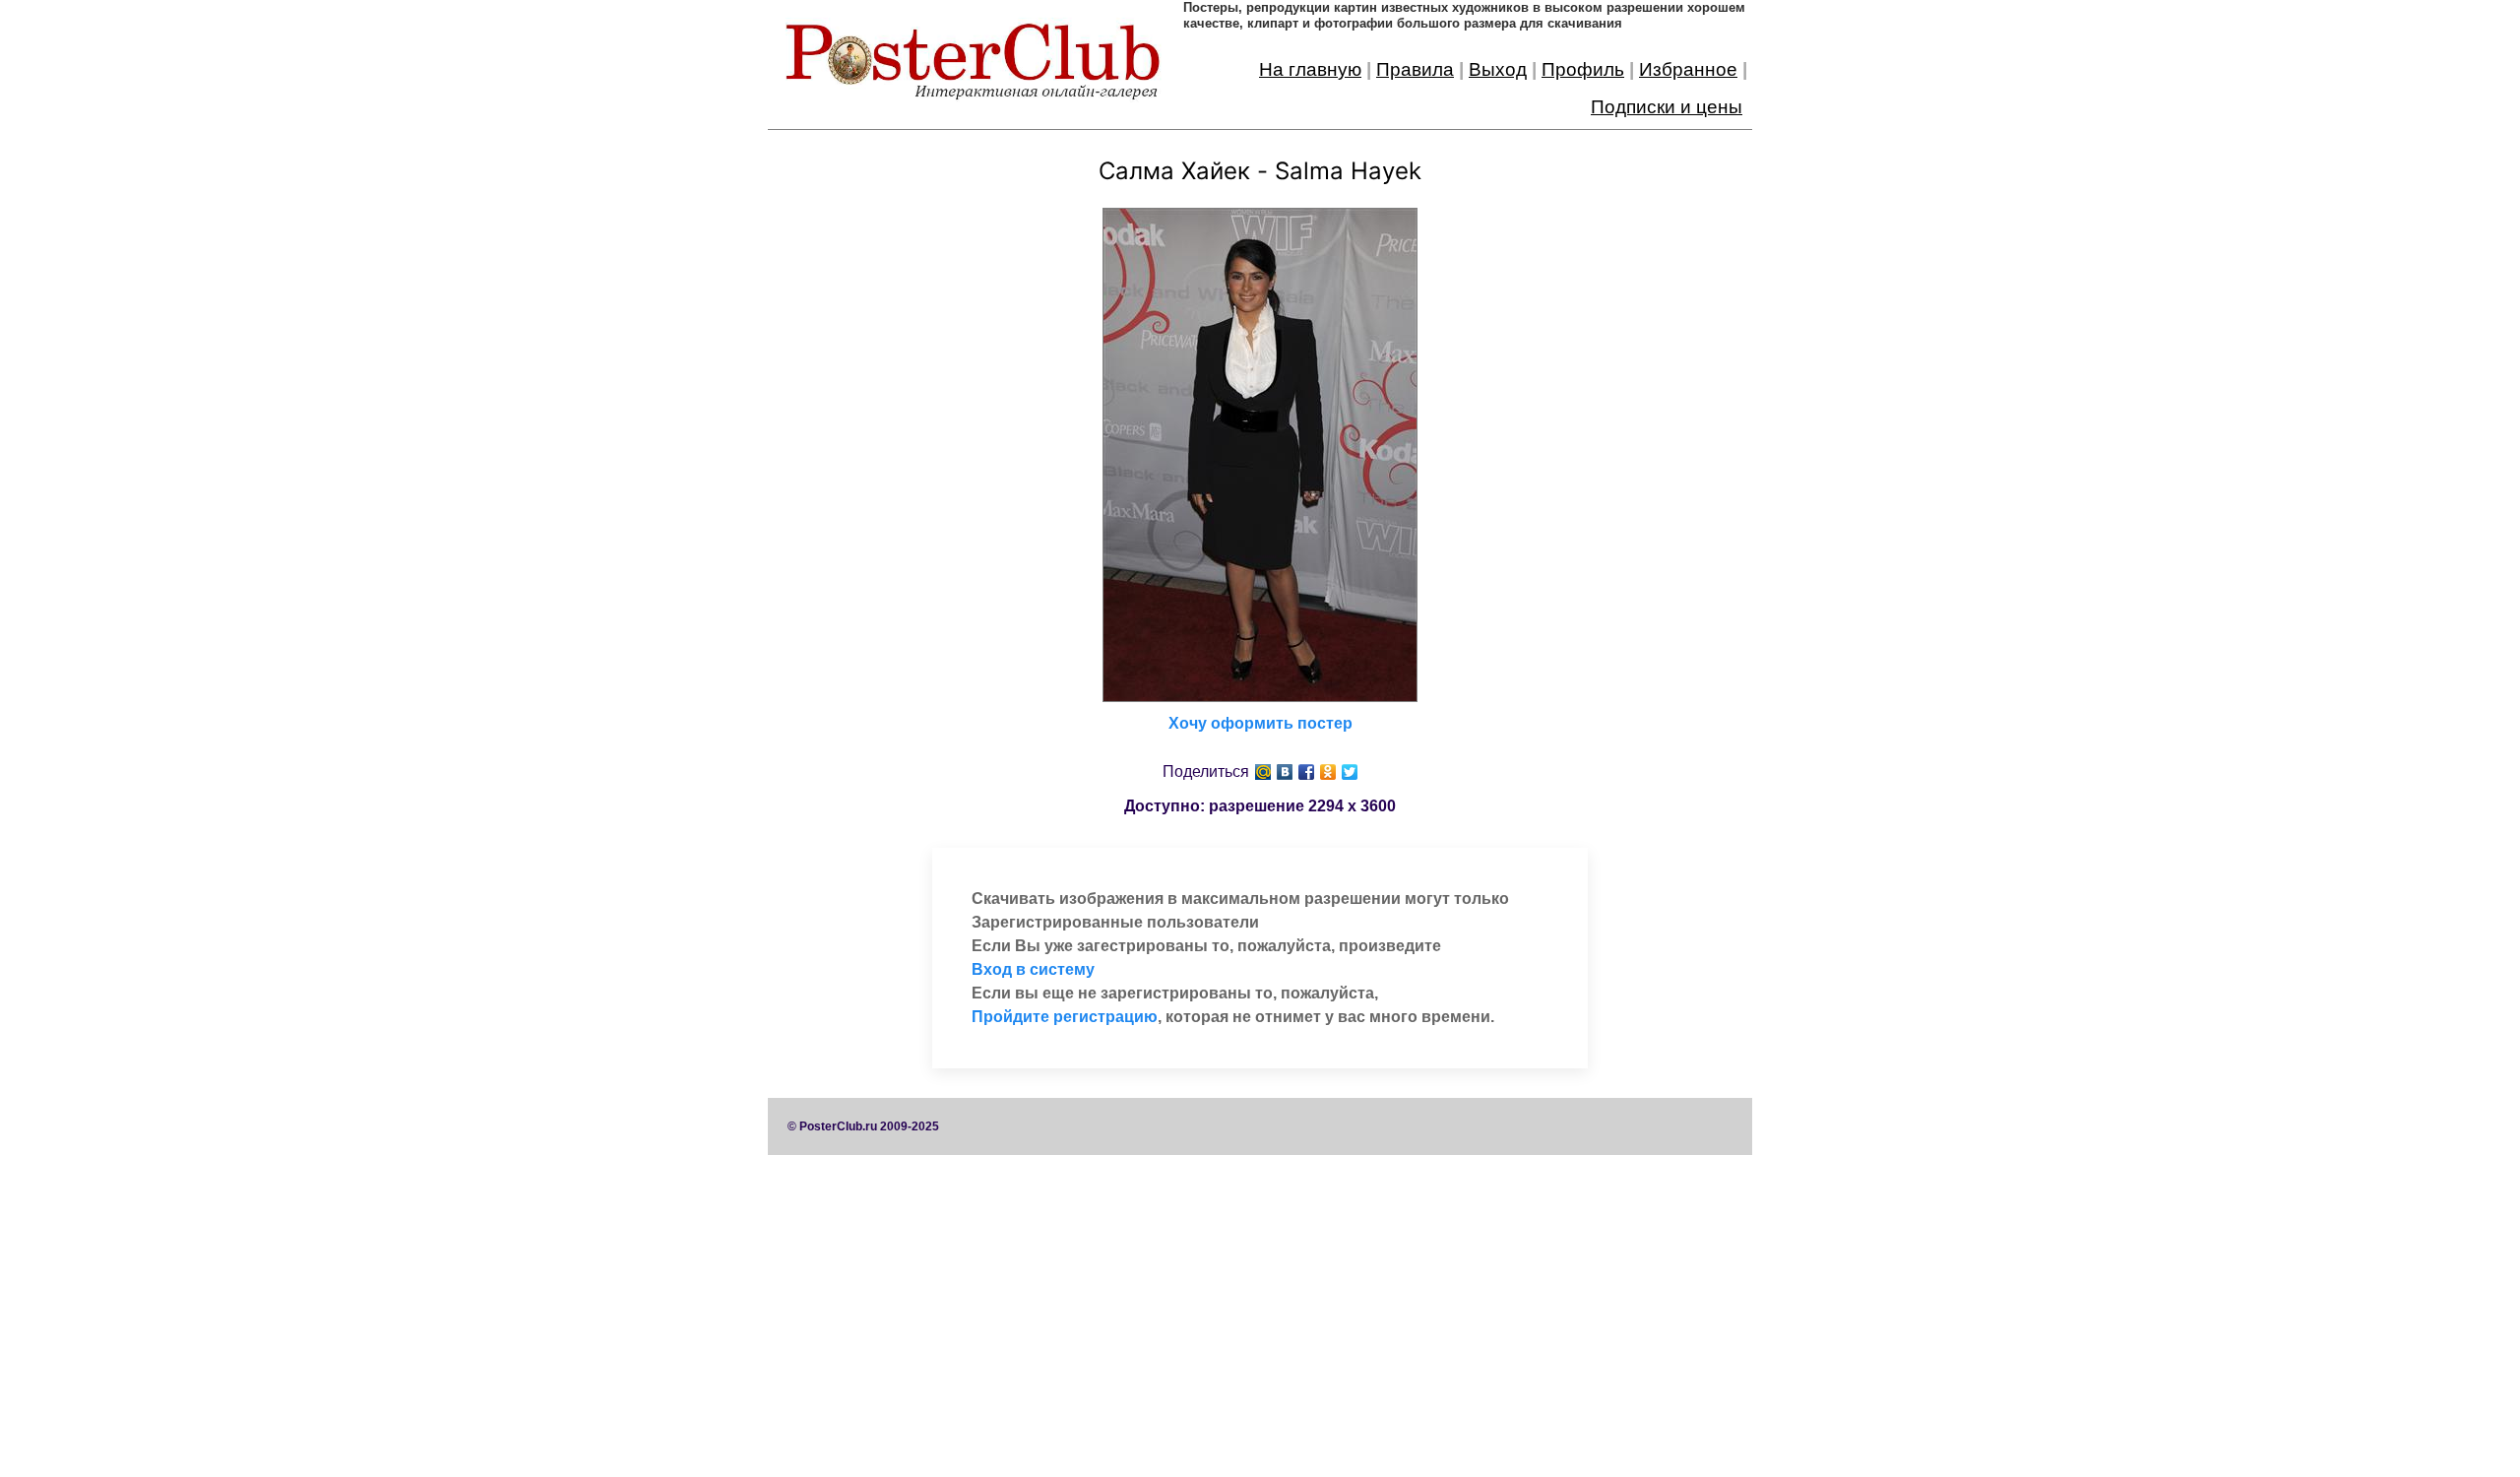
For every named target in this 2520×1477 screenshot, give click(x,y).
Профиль (1583, 69)
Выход (1498, 69)
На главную (1310, 69)
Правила (1415, 69)
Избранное (1688, 69)
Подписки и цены (1667, 107)
